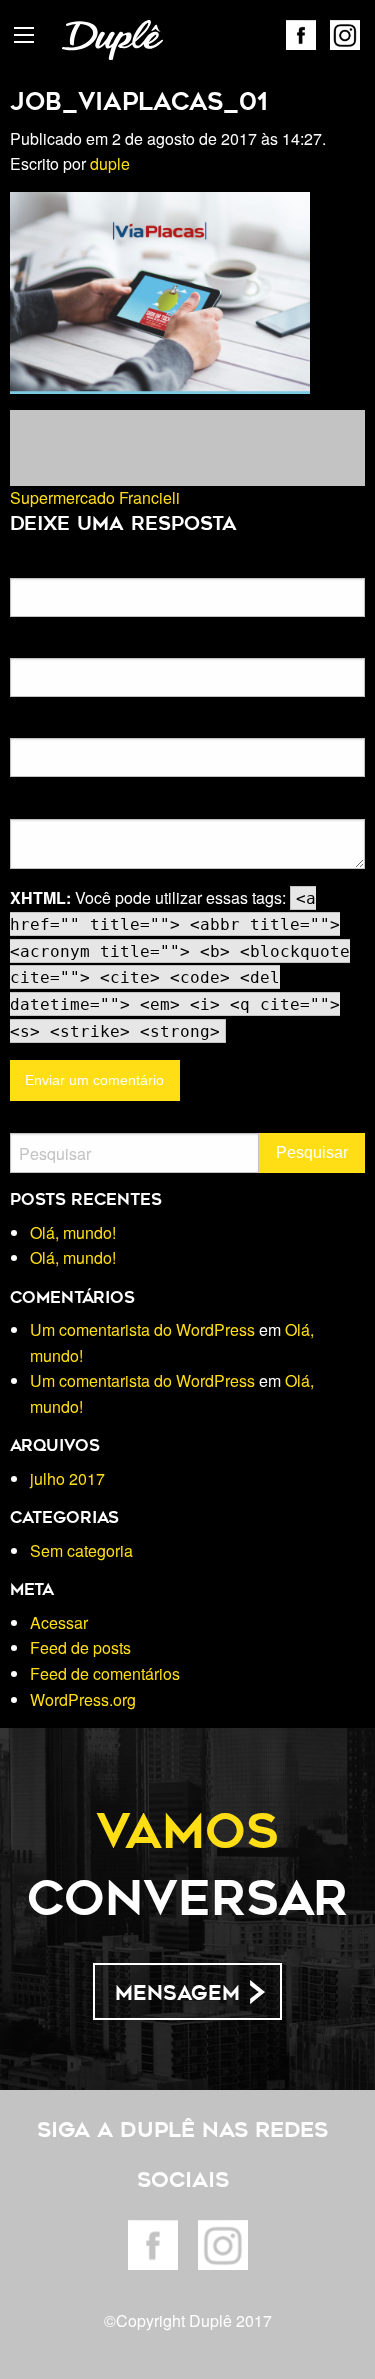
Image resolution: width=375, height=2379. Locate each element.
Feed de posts (80, 1647)
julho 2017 (67, 1478)
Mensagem (177, 1993)
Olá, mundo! (73, 1232)
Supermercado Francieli (95, 497)
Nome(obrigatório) (68, 565)
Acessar (59, 1622)
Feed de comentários (105, 1673)
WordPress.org (83, 1699)
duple (110, 163)
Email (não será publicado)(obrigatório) (134, 645)
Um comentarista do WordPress (142, 1329)
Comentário (47, 805)
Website (35, 725)
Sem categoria (81, 1550)
